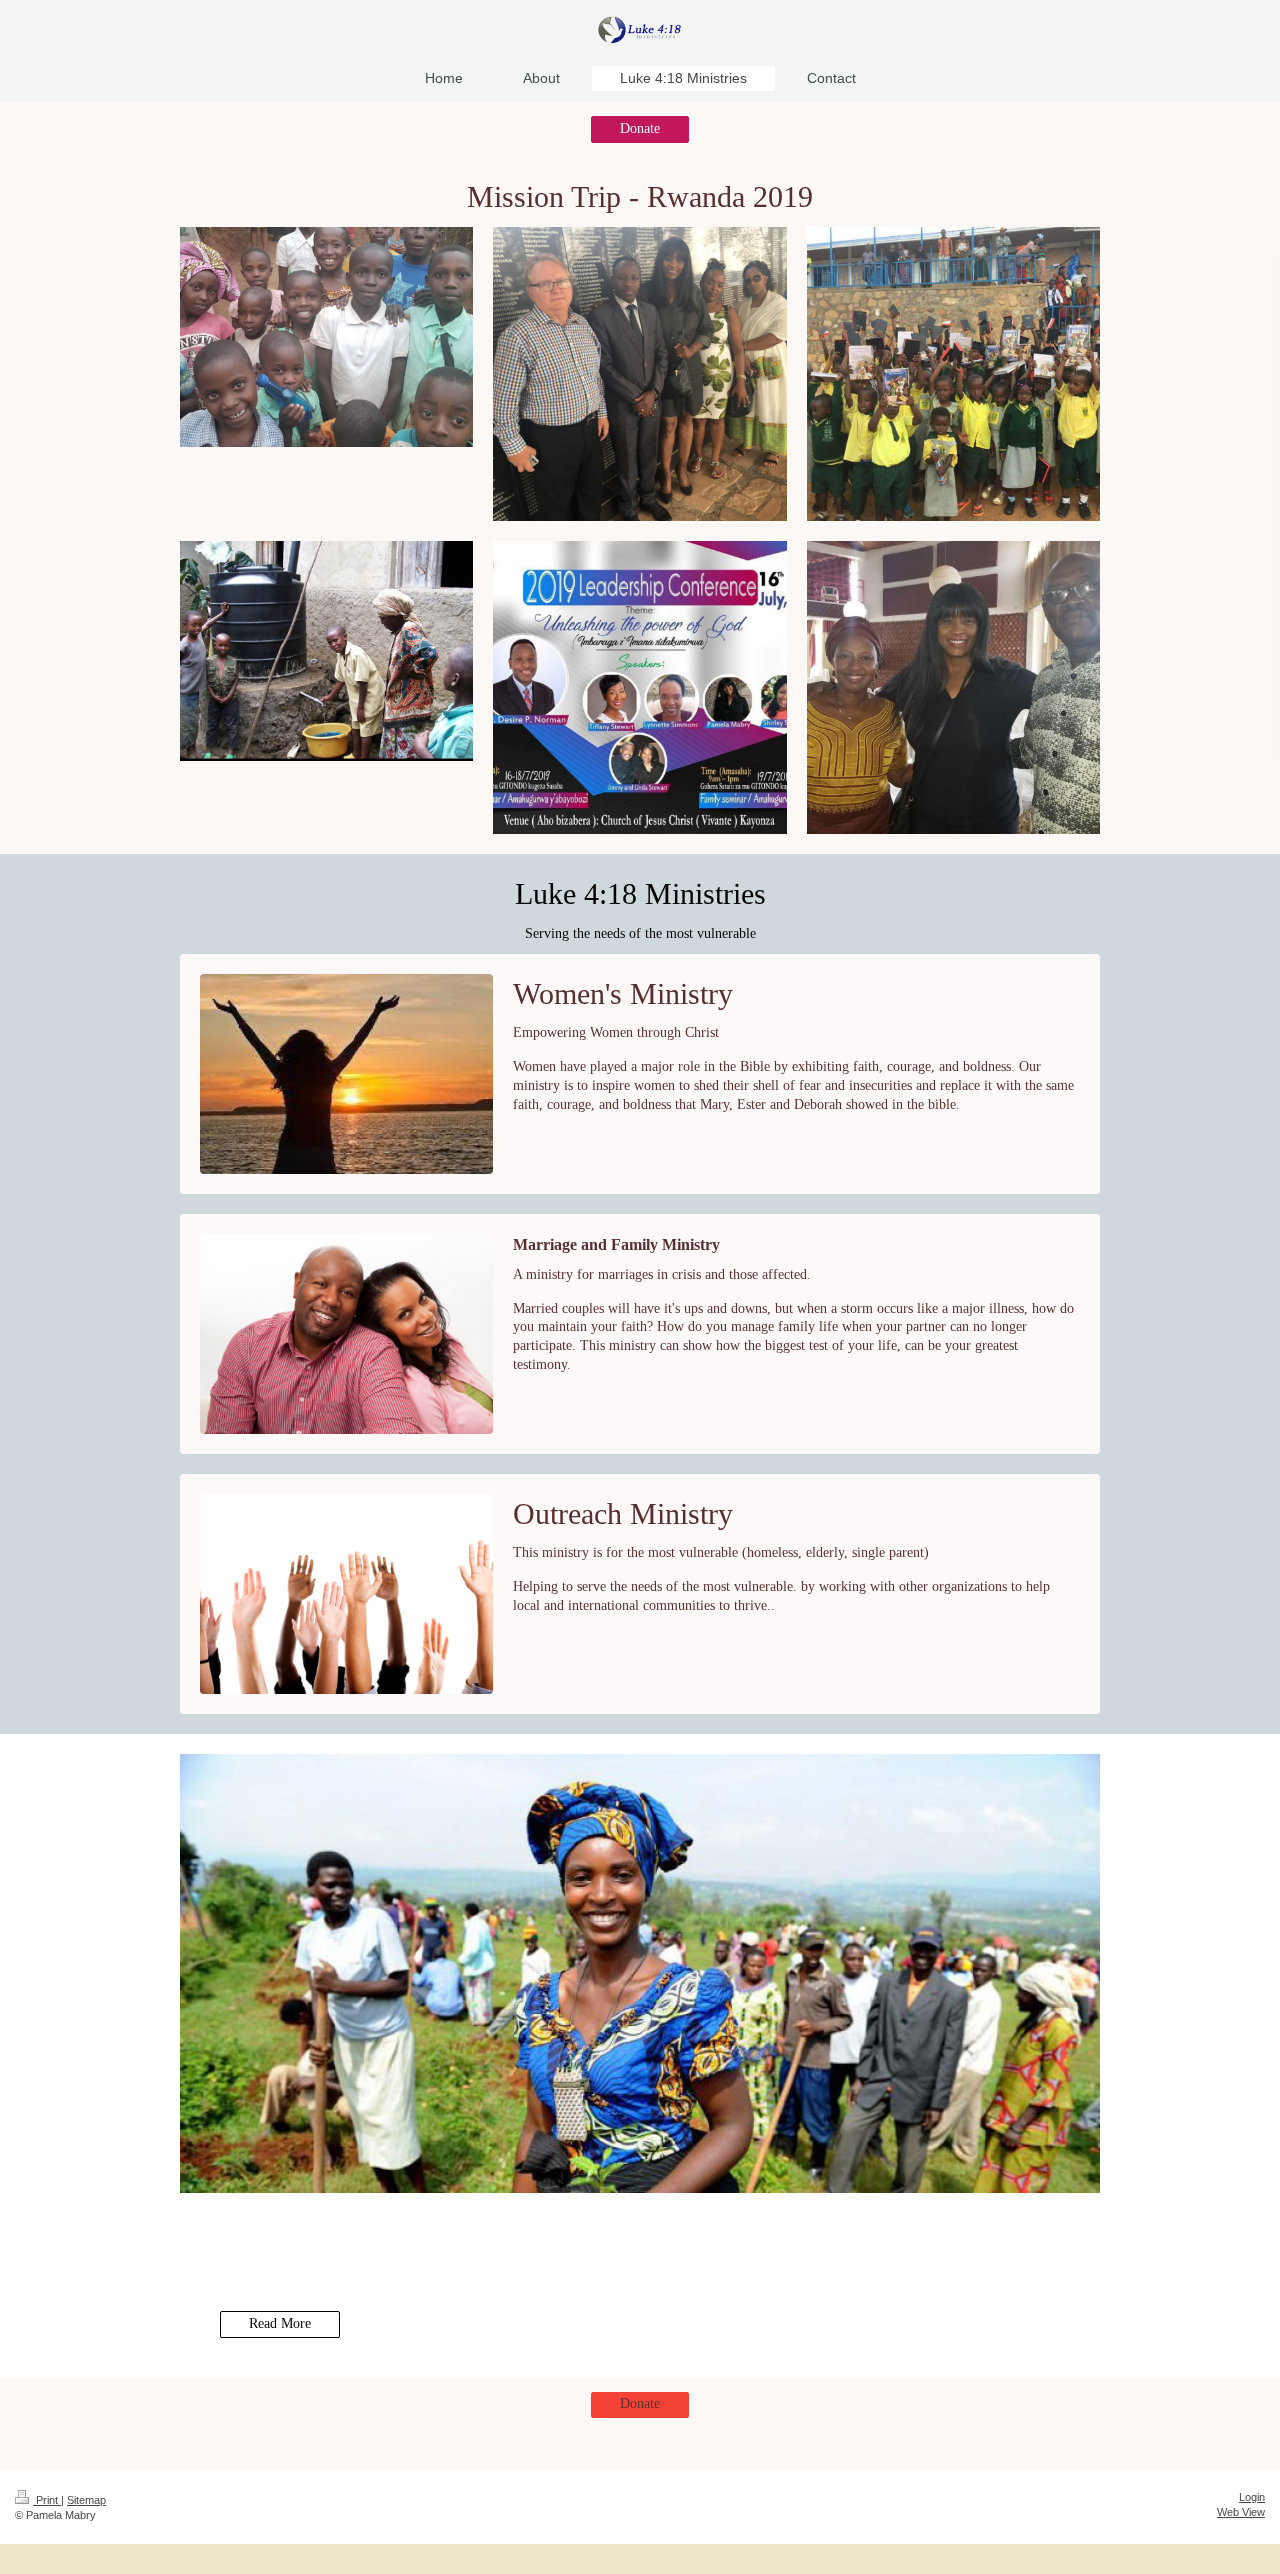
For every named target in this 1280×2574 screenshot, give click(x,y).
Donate (640, 128)
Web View (1241, 2512)
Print (47, 2500)
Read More (280, 2323)
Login (1252, 2497)
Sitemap (86, 2500)
